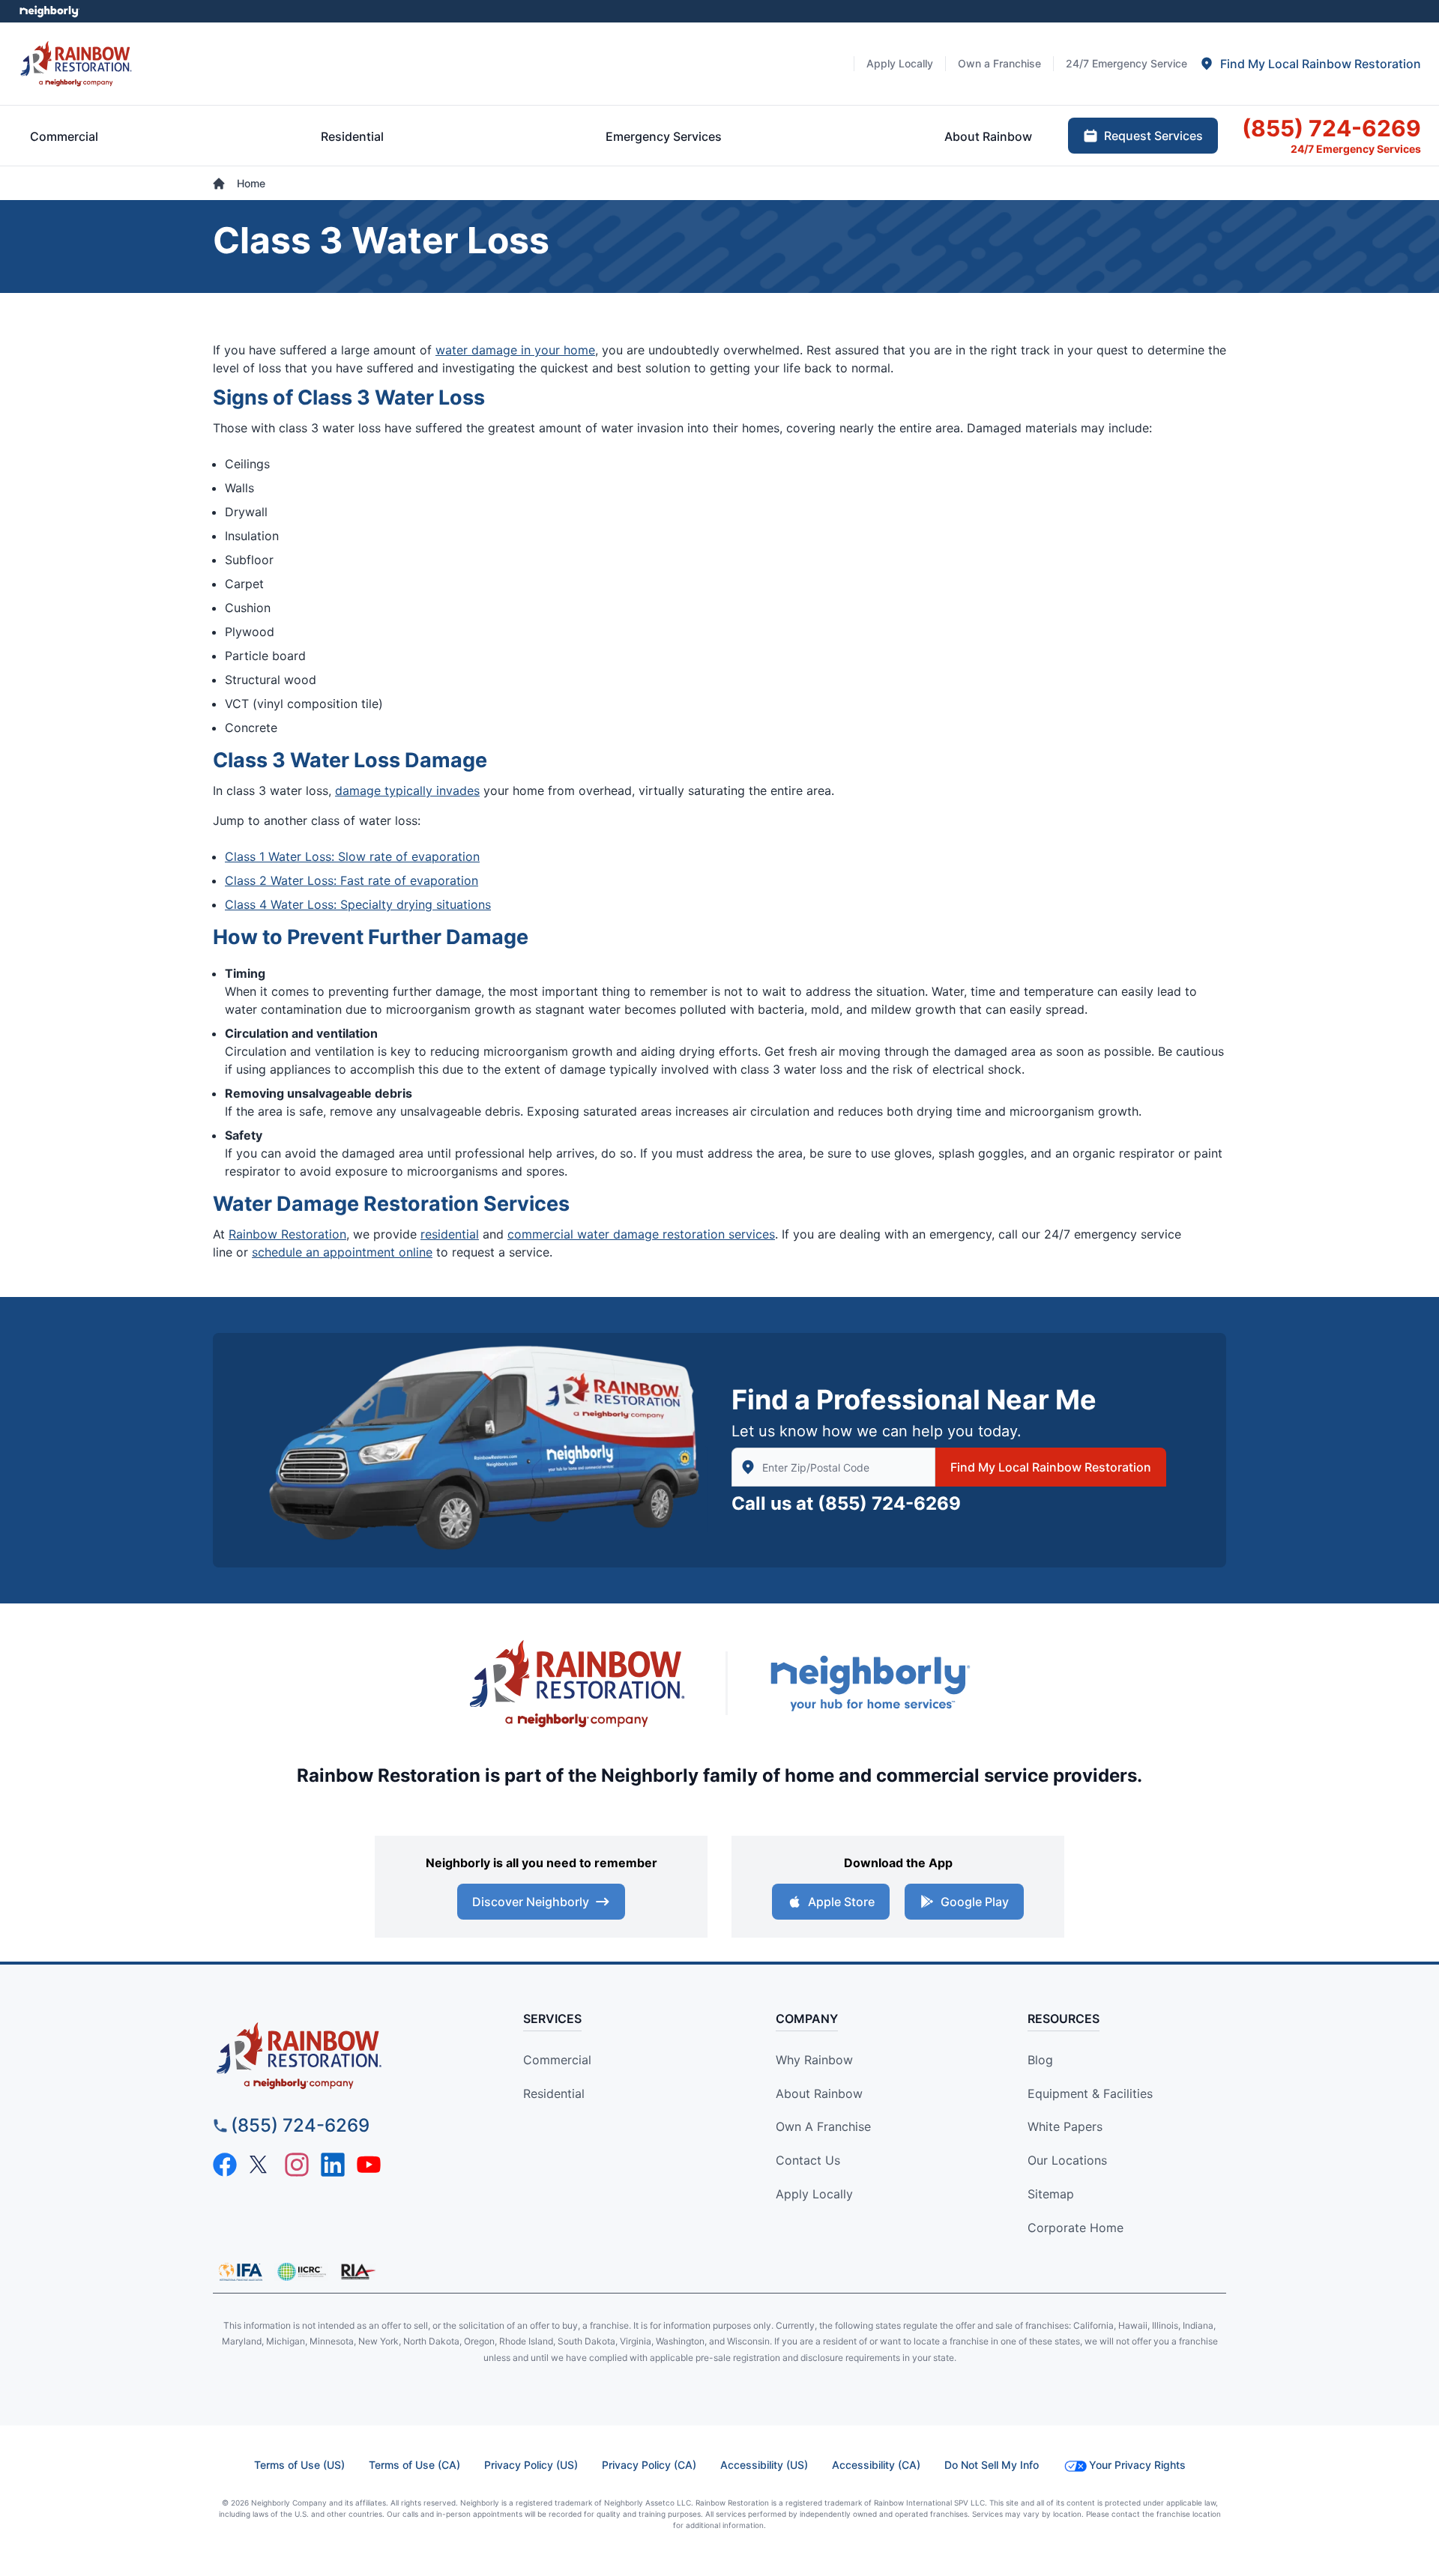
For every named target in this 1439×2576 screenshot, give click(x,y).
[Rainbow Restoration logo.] (76, 63)
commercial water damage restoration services (641, 1234)
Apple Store (841, 1902)
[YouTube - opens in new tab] (369, 2165)
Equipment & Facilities (1090, 2093)
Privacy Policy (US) (531, 2465)
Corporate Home (1076, 2228)
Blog (1040, 2060)
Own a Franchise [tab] (999, 63)
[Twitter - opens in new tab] (261, 2165)
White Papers (1065, 2126)
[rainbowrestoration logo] (341, 2056)
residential (450, 1234)
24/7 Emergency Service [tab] (1126, 63)
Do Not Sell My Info (992, 2465)
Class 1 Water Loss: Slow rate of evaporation (352, 856)
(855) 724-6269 (889, 1503)
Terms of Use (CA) (414, 2465)
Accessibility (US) (764, 2465)
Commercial (557, 2060)
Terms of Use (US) (299, 2465)
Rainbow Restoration (287, 1234)
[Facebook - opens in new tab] (225, 2165)
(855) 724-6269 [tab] (1331, 128)
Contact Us (808, 2160)
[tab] (1310, 64)
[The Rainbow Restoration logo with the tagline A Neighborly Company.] (577, 1684)
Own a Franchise (823, 2126)
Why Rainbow (814, 2060)
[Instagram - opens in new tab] (297, 2165)
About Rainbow (819, 2093)
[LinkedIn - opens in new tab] (333, 2165)
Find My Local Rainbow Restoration (1051, 1467)
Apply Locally (814, 2194)
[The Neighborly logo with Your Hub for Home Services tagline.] (869, 1683)
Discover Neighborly (531, 1902)
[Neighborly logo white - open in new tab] (49, 11)
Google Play (975, 1902)
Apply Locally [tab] (900, 63)
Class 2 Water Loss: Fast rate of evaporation (352, 880)
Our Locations (1067, 2160)
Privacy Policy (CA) (649, 2465)
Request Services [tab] (1153, 136)
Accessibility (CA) (876, 2465)
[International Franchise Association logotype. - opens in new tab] (301, 2272)
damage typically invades (407, 790)
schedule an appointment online (342, 1252)
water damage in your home (515, 350)
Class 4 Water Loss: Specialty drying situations (358, 904)
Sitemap (1051, 2194)
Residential (554, 2093)
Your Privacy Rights (1137, 2465)
